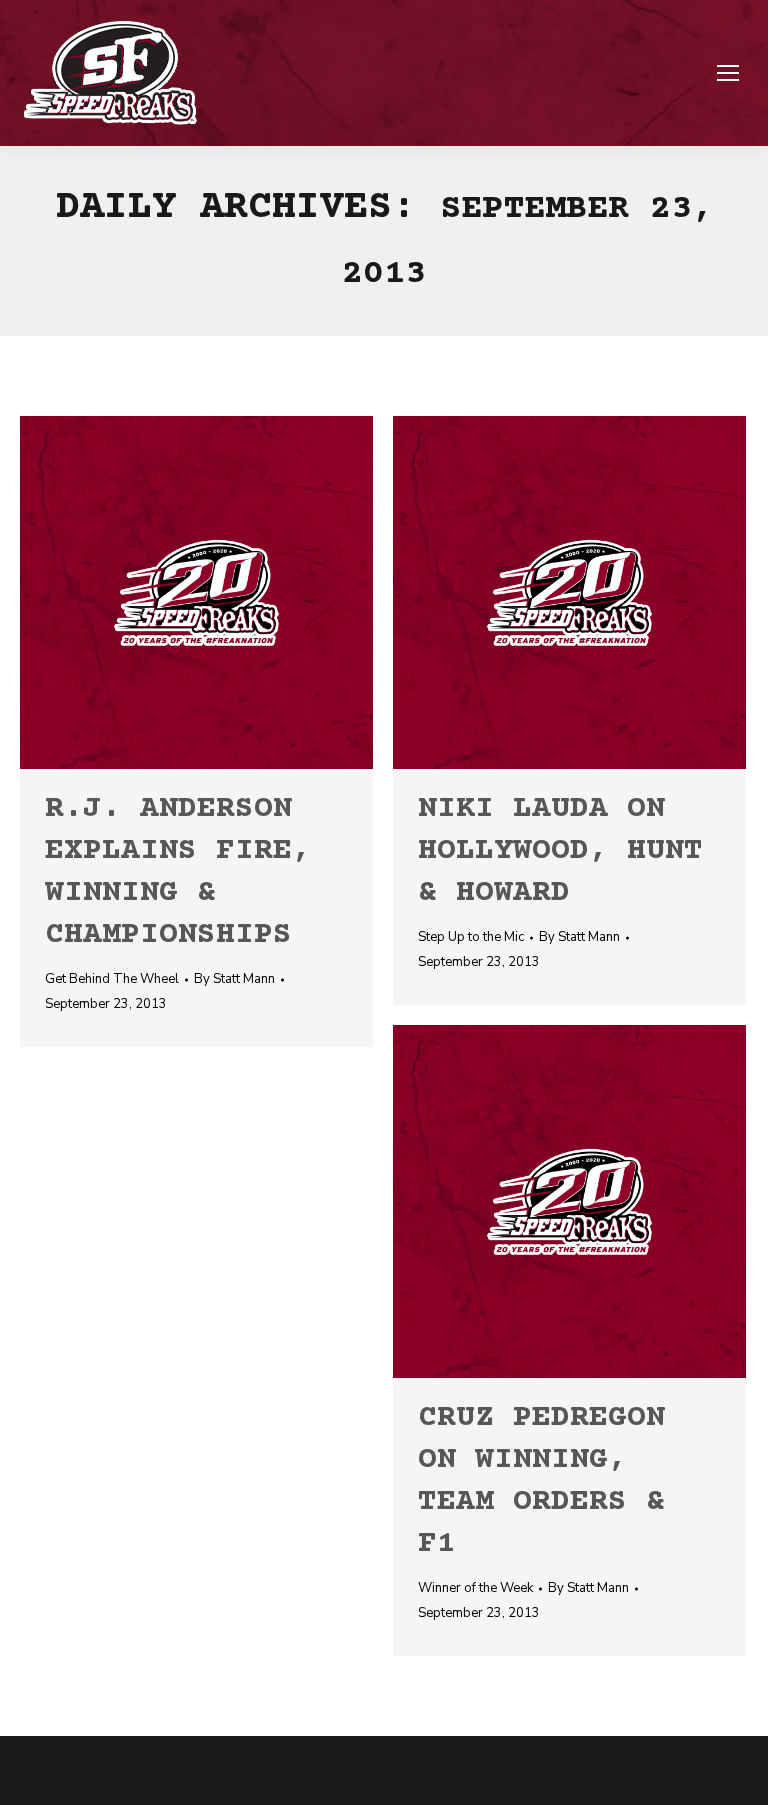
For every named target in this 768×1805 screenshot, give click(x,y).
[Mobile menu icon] (728, 73)
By (234, 979)
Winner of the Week (475, 1588)
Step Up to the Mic (471, 937)
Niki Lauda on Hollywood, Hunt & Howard (560, 851)
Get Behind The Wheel (112, 979)
